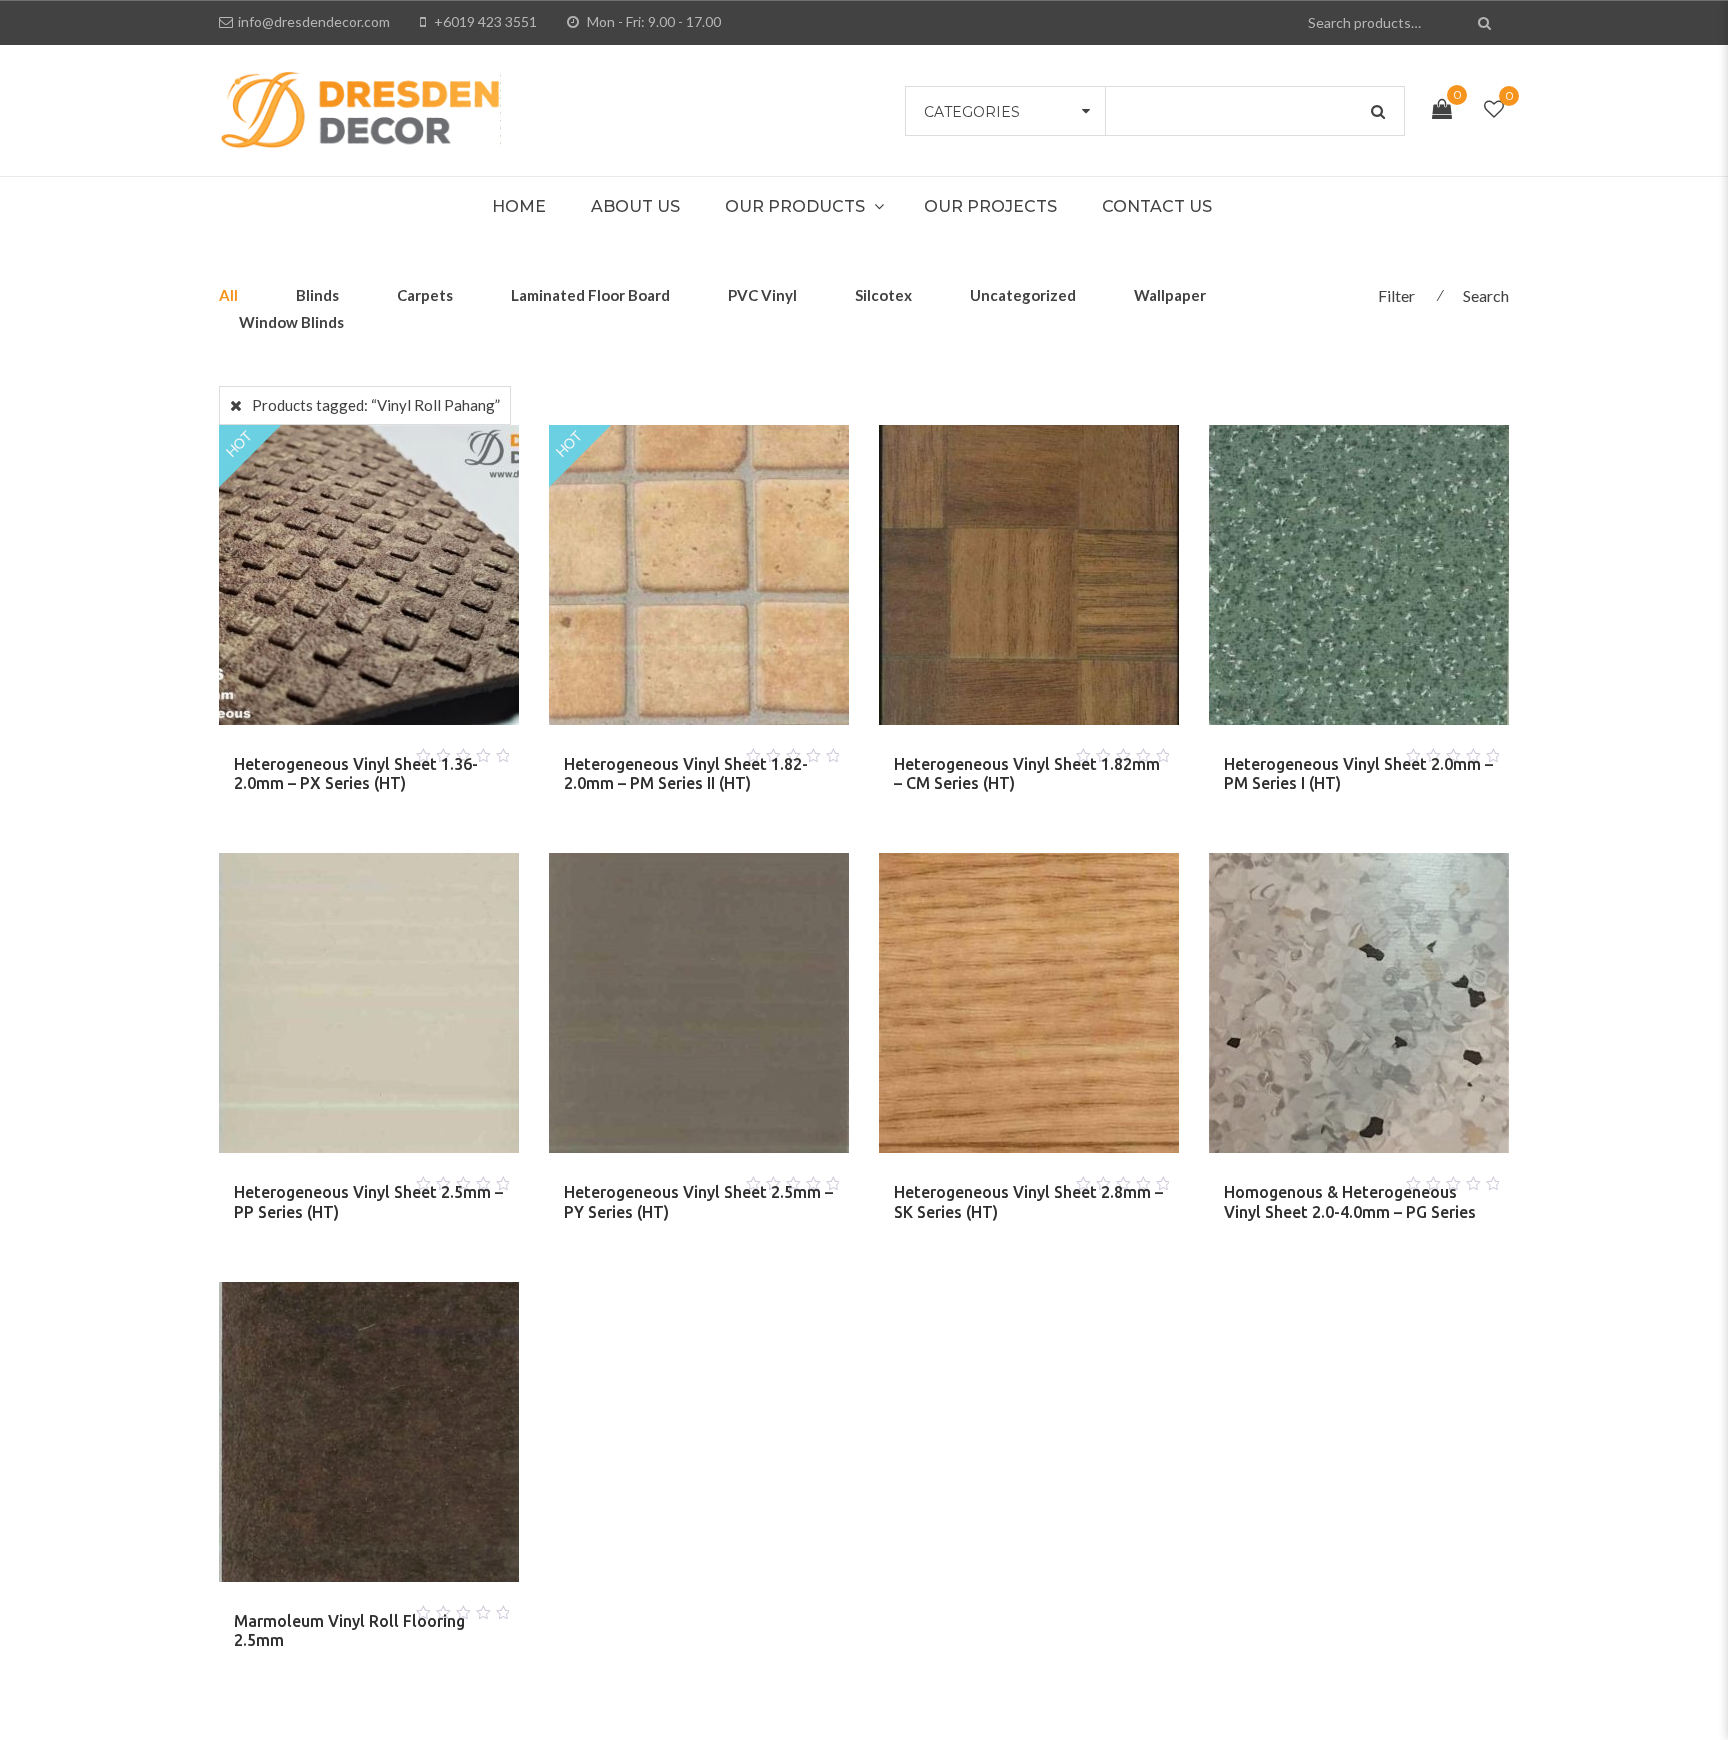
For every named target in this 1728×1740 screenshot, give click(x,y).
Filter (1396, 295)
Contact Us (1157, 206)
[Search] (1486, 22)
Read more (345, 750)
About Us (635, 206)
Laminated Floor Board (590, 295)
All (228, 295)
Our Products (795, 206)
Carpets (425, 295)
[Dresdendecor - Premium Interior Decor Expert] (360, 108)
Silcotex (883, 295)
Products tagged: (376, 405)
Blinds (317, 295)
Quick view (393, 750)
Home (519, 206)
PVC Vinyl (762, 295)
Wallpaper (1170, 295)
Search (1486, 295)
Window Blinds (291, 322)
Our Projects (990, 206)
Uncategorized (1023, 295)
